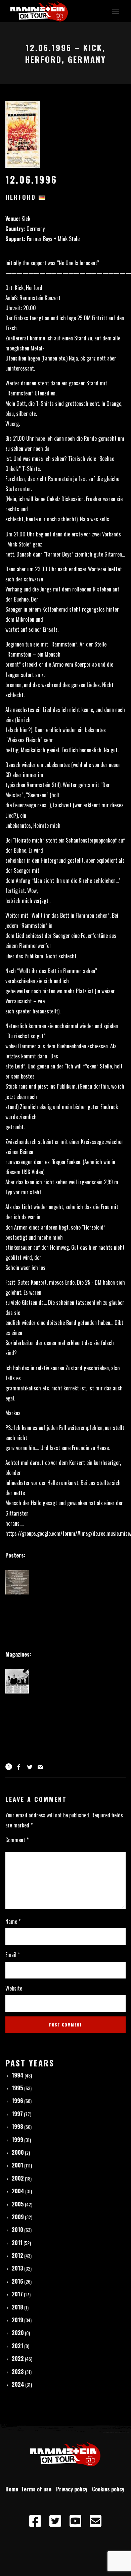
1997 (17, 2114)
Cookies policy (109, 2489)
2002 (18, 2178)
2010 (17, 2230)
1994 (18, 2075)
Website (14, 1988)
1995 (17, 2088)
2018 (17, 2307)
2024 (18, 2384)
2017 (17, 2294)
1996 (17, 2101)
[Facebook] (35, 2521)
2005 (18, 2204)
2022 (18, 2358)
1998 (17, 2127)
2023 (18, 2372)
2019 (17, 2320)
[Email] (96, 2521)
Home (12, 2489)
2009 (18, 2217)
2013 (17, 2268)
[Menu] (115, 11)
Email (13, 1955)
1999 (17, 2140)
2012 (17, 2255)
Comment (17, 1840)
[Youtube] (76, 2521)
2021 (17, 2346)
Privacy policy (73, 2489)
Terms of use (38, 2489)
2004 (18, 2191)
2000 (18, 2152)
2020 (18, 2333)
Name (13, 1921)
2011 (17, 2243)
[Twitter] (55, 2521)
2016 (17, 2281)
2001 (17, 2165)
